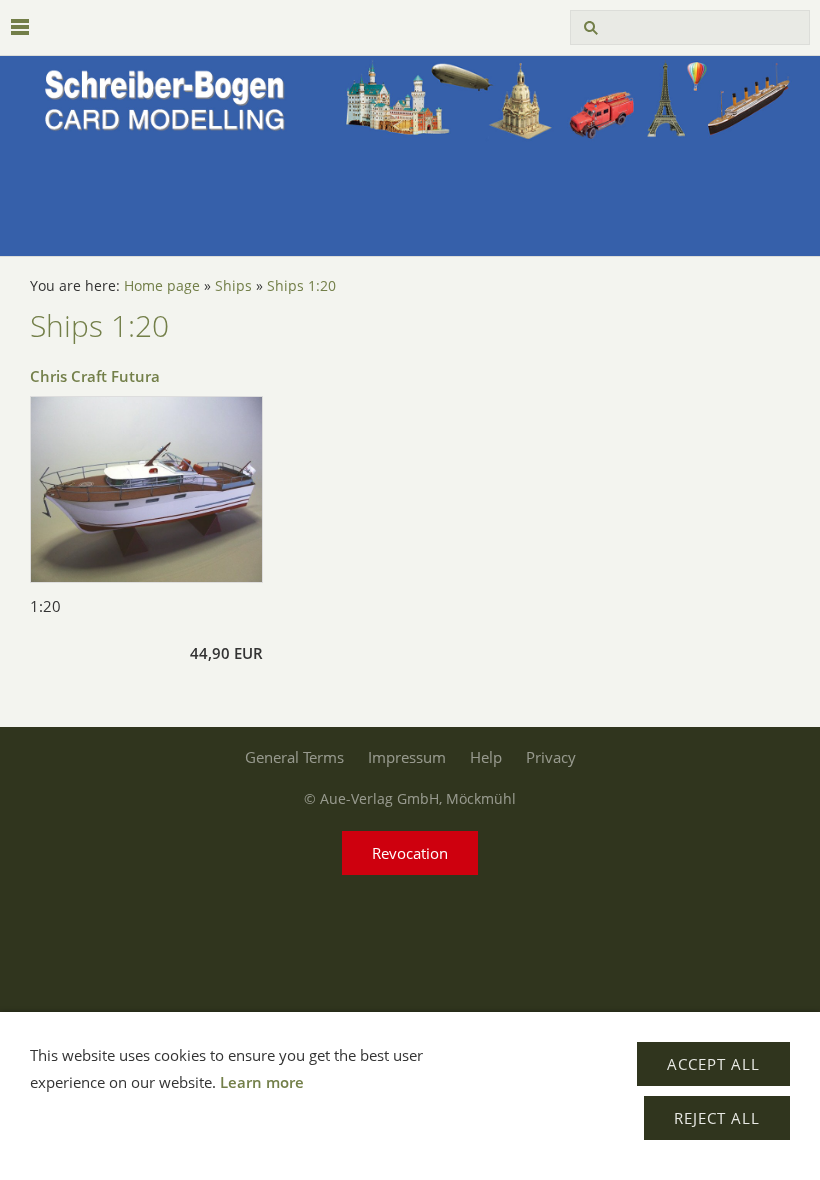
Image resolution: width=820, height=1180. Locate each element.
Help (486, 757)
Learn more (262, 1082)
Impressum (407, 757)
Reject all (717, 1118)
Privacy (551, 757)
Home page (162, 286)
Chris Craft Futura (95, 376)
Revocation (410, 853)
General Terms (294, 757)
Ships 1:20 (301, 286)
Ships (233, 286)
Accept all (713, 1064)
